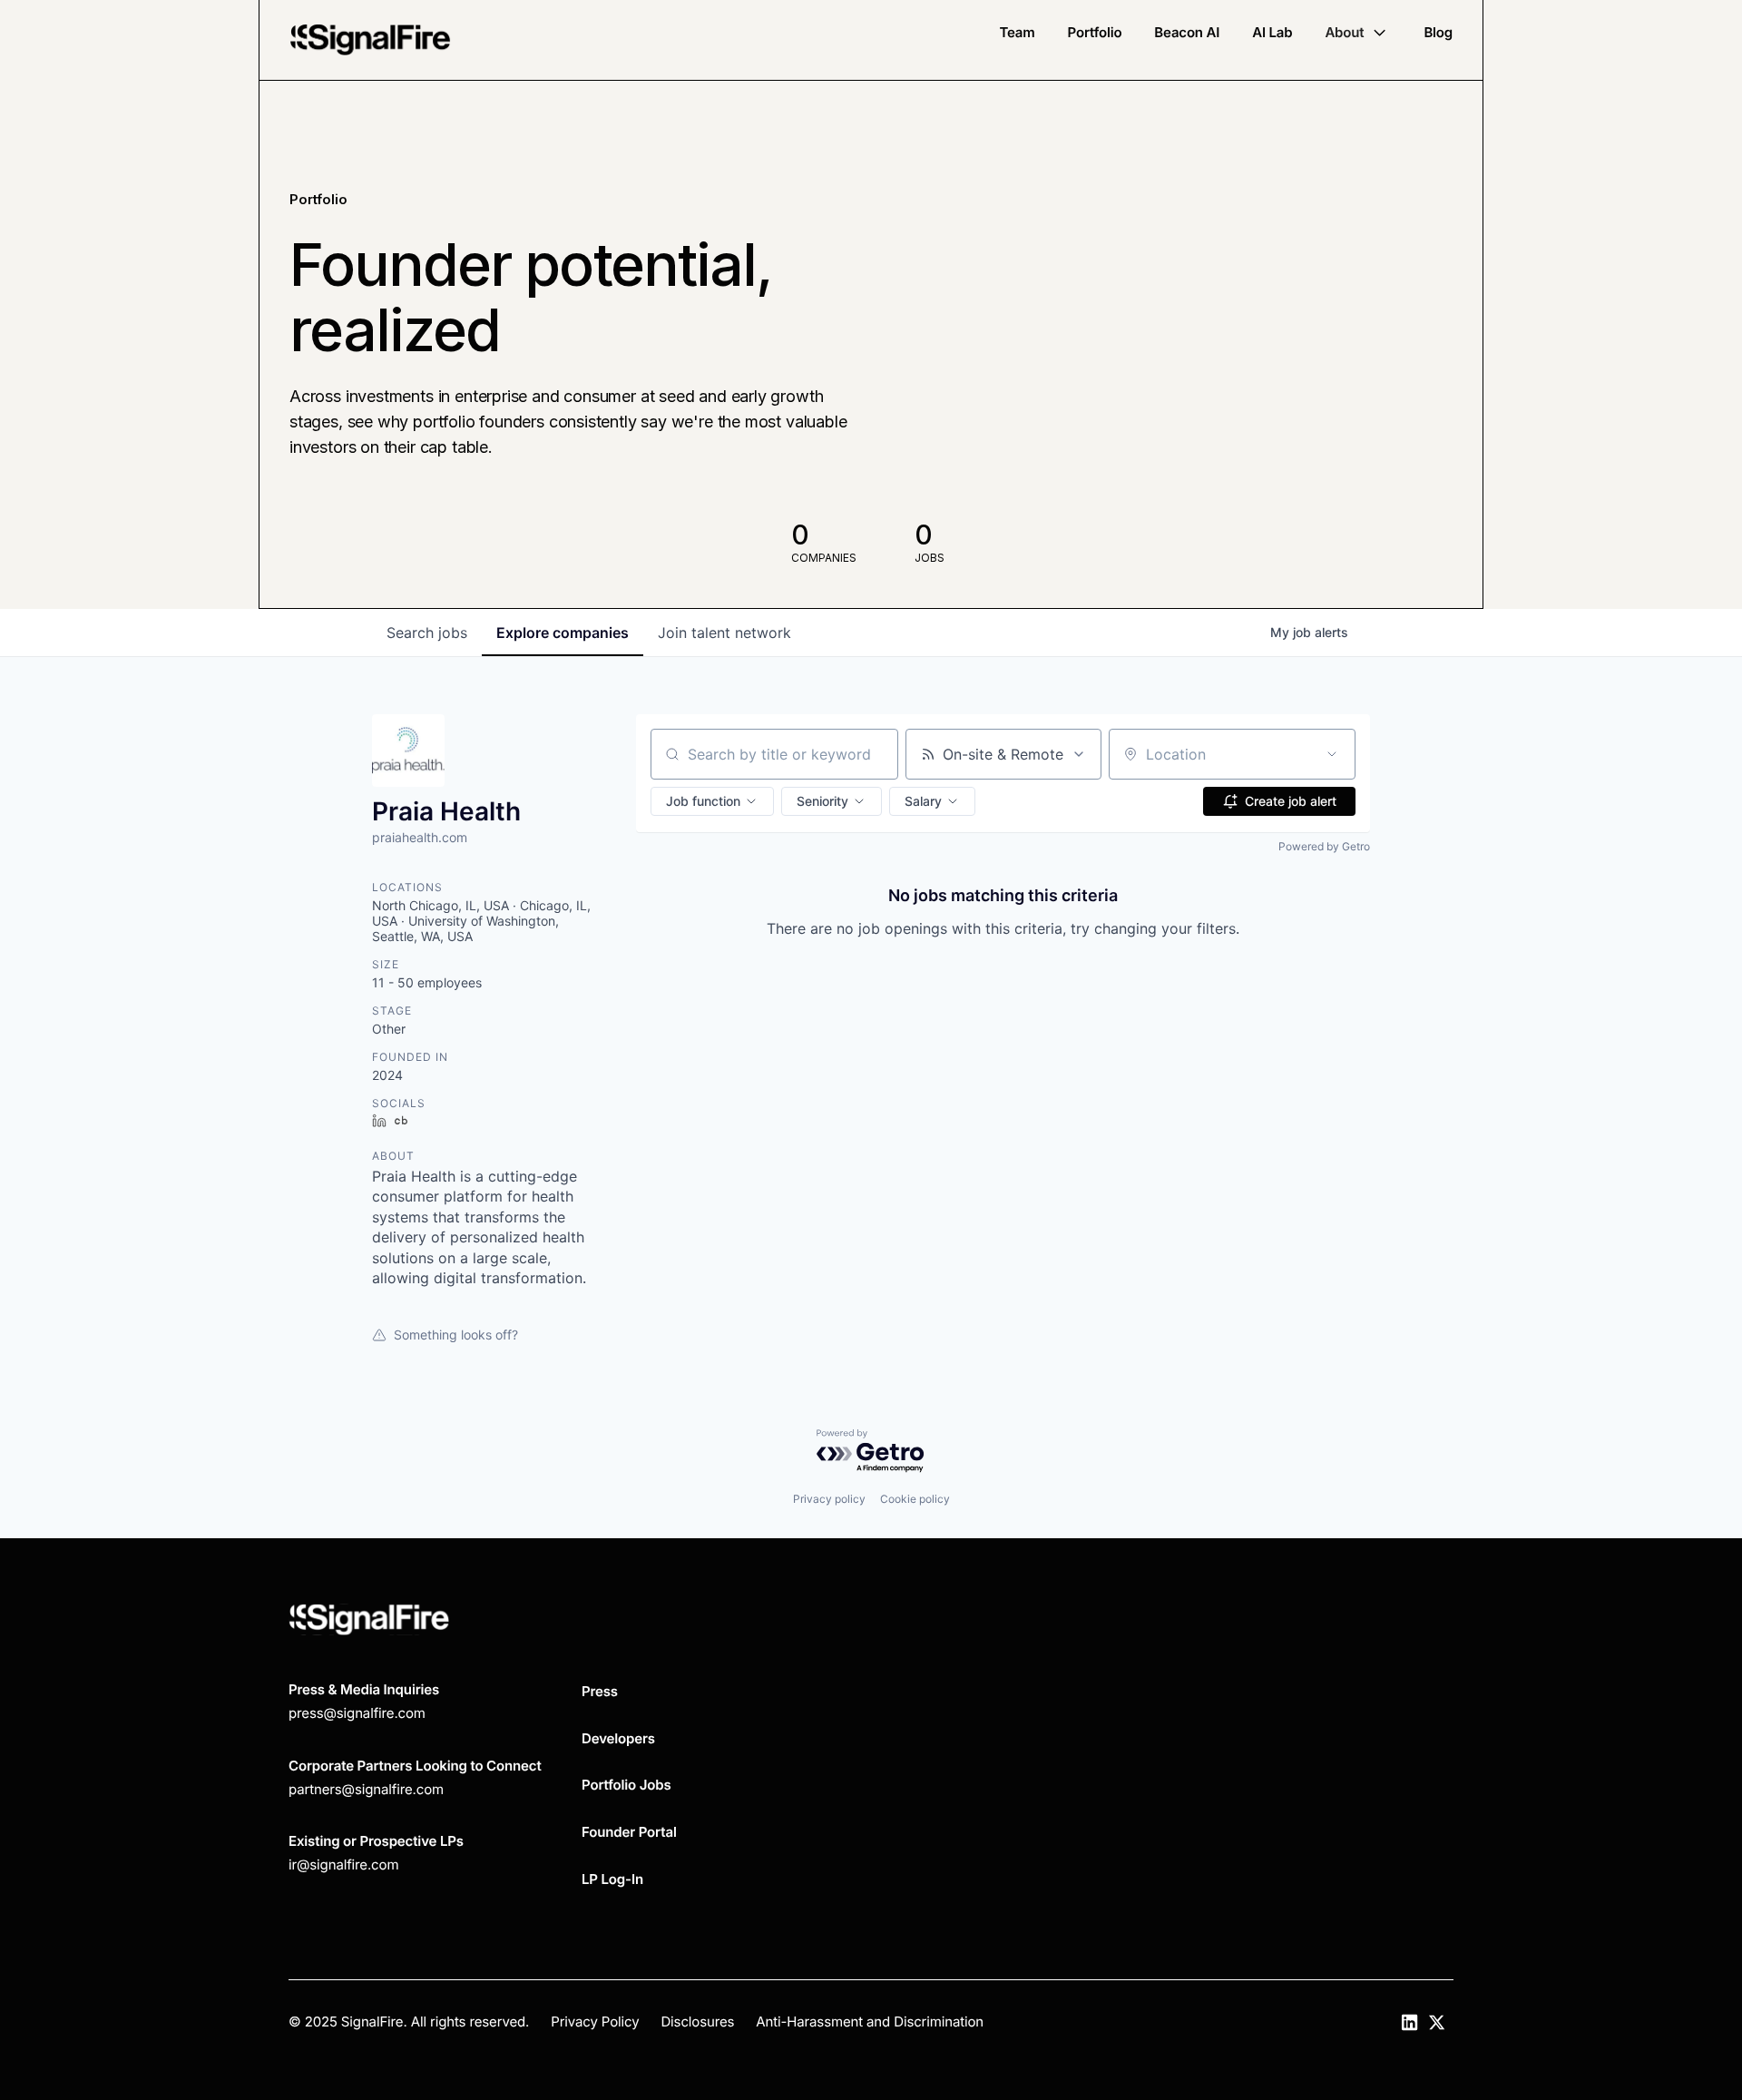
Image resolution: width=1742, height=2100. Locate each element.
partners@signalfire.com (366, 1789)
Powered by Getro (1324, 846)
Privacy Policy (595, 2021)
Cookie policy (915, 1499)
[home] (370, 40)
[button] (1358, 33)
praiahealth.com (420, 837)
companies (563, 633)
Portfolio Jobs (626, 1785)
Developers (618, 1738)
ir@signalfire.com (343, 1864)
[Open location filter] (1332, 754)
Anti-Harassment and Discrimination (870, 2021)
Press (600, 1691)
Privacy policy (829, 1499)
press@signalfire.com (357, 1713)
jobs (427, 633)
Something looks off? (456, 1335)
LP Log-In (612, 1879)
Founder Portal (629, 1832)
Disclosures (697, 2021)
